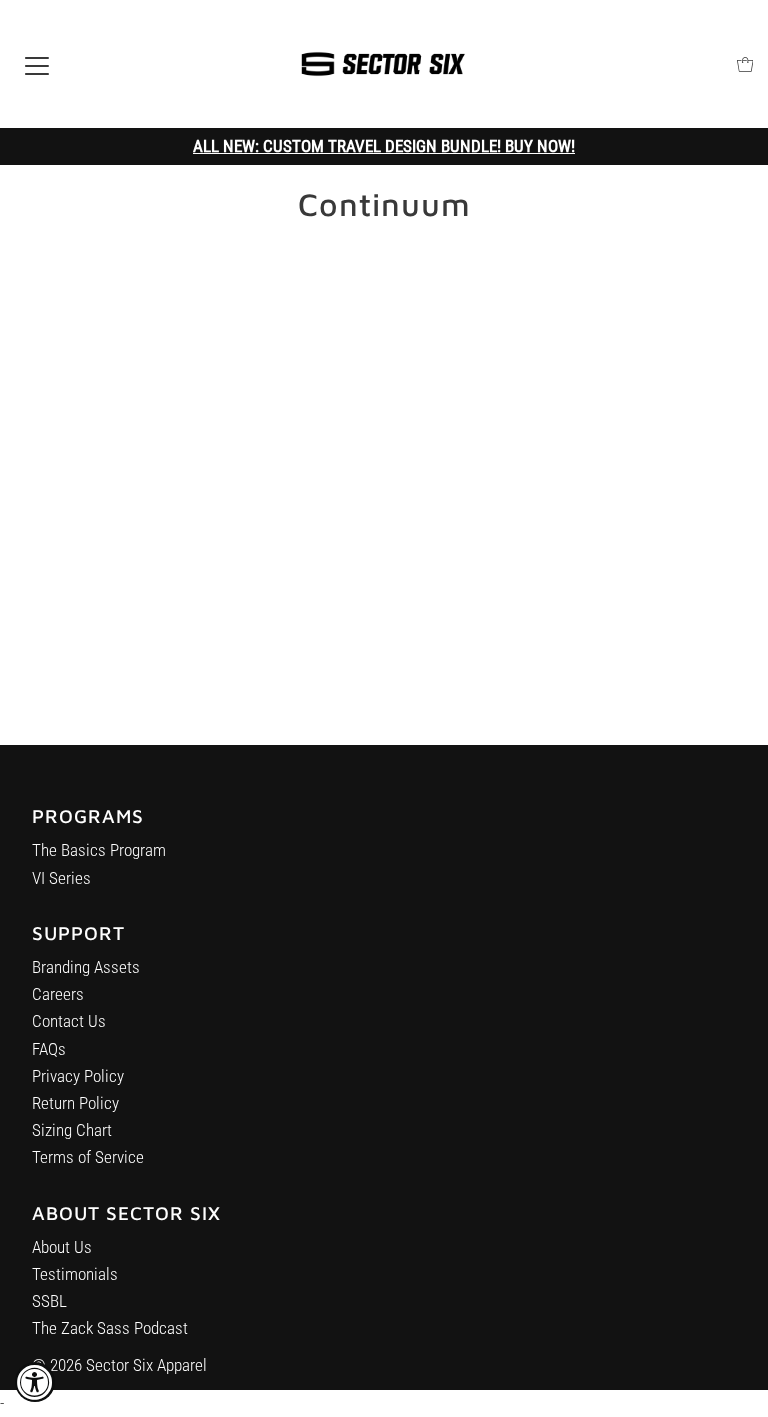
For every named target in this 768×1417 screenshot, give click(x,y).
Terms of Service (88, 1157)
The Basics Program (99, 850)
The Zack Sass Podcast (110, 1328)
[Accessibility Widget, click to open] (35, 1382)
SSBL (49, 1301)
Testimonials (75, 1274)
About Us (62, 1247)
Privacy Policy (78, 1076)
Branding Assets (86, 967)
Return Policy (75, 1103)
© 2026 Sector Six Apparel (119, 1365)
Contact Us (69, 1021)
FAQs (49, 1049)
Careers (58, 994)
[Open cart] (745, 64)
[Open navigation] (37, 64)
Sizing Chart (72, 1130)
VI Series (61, 878)
